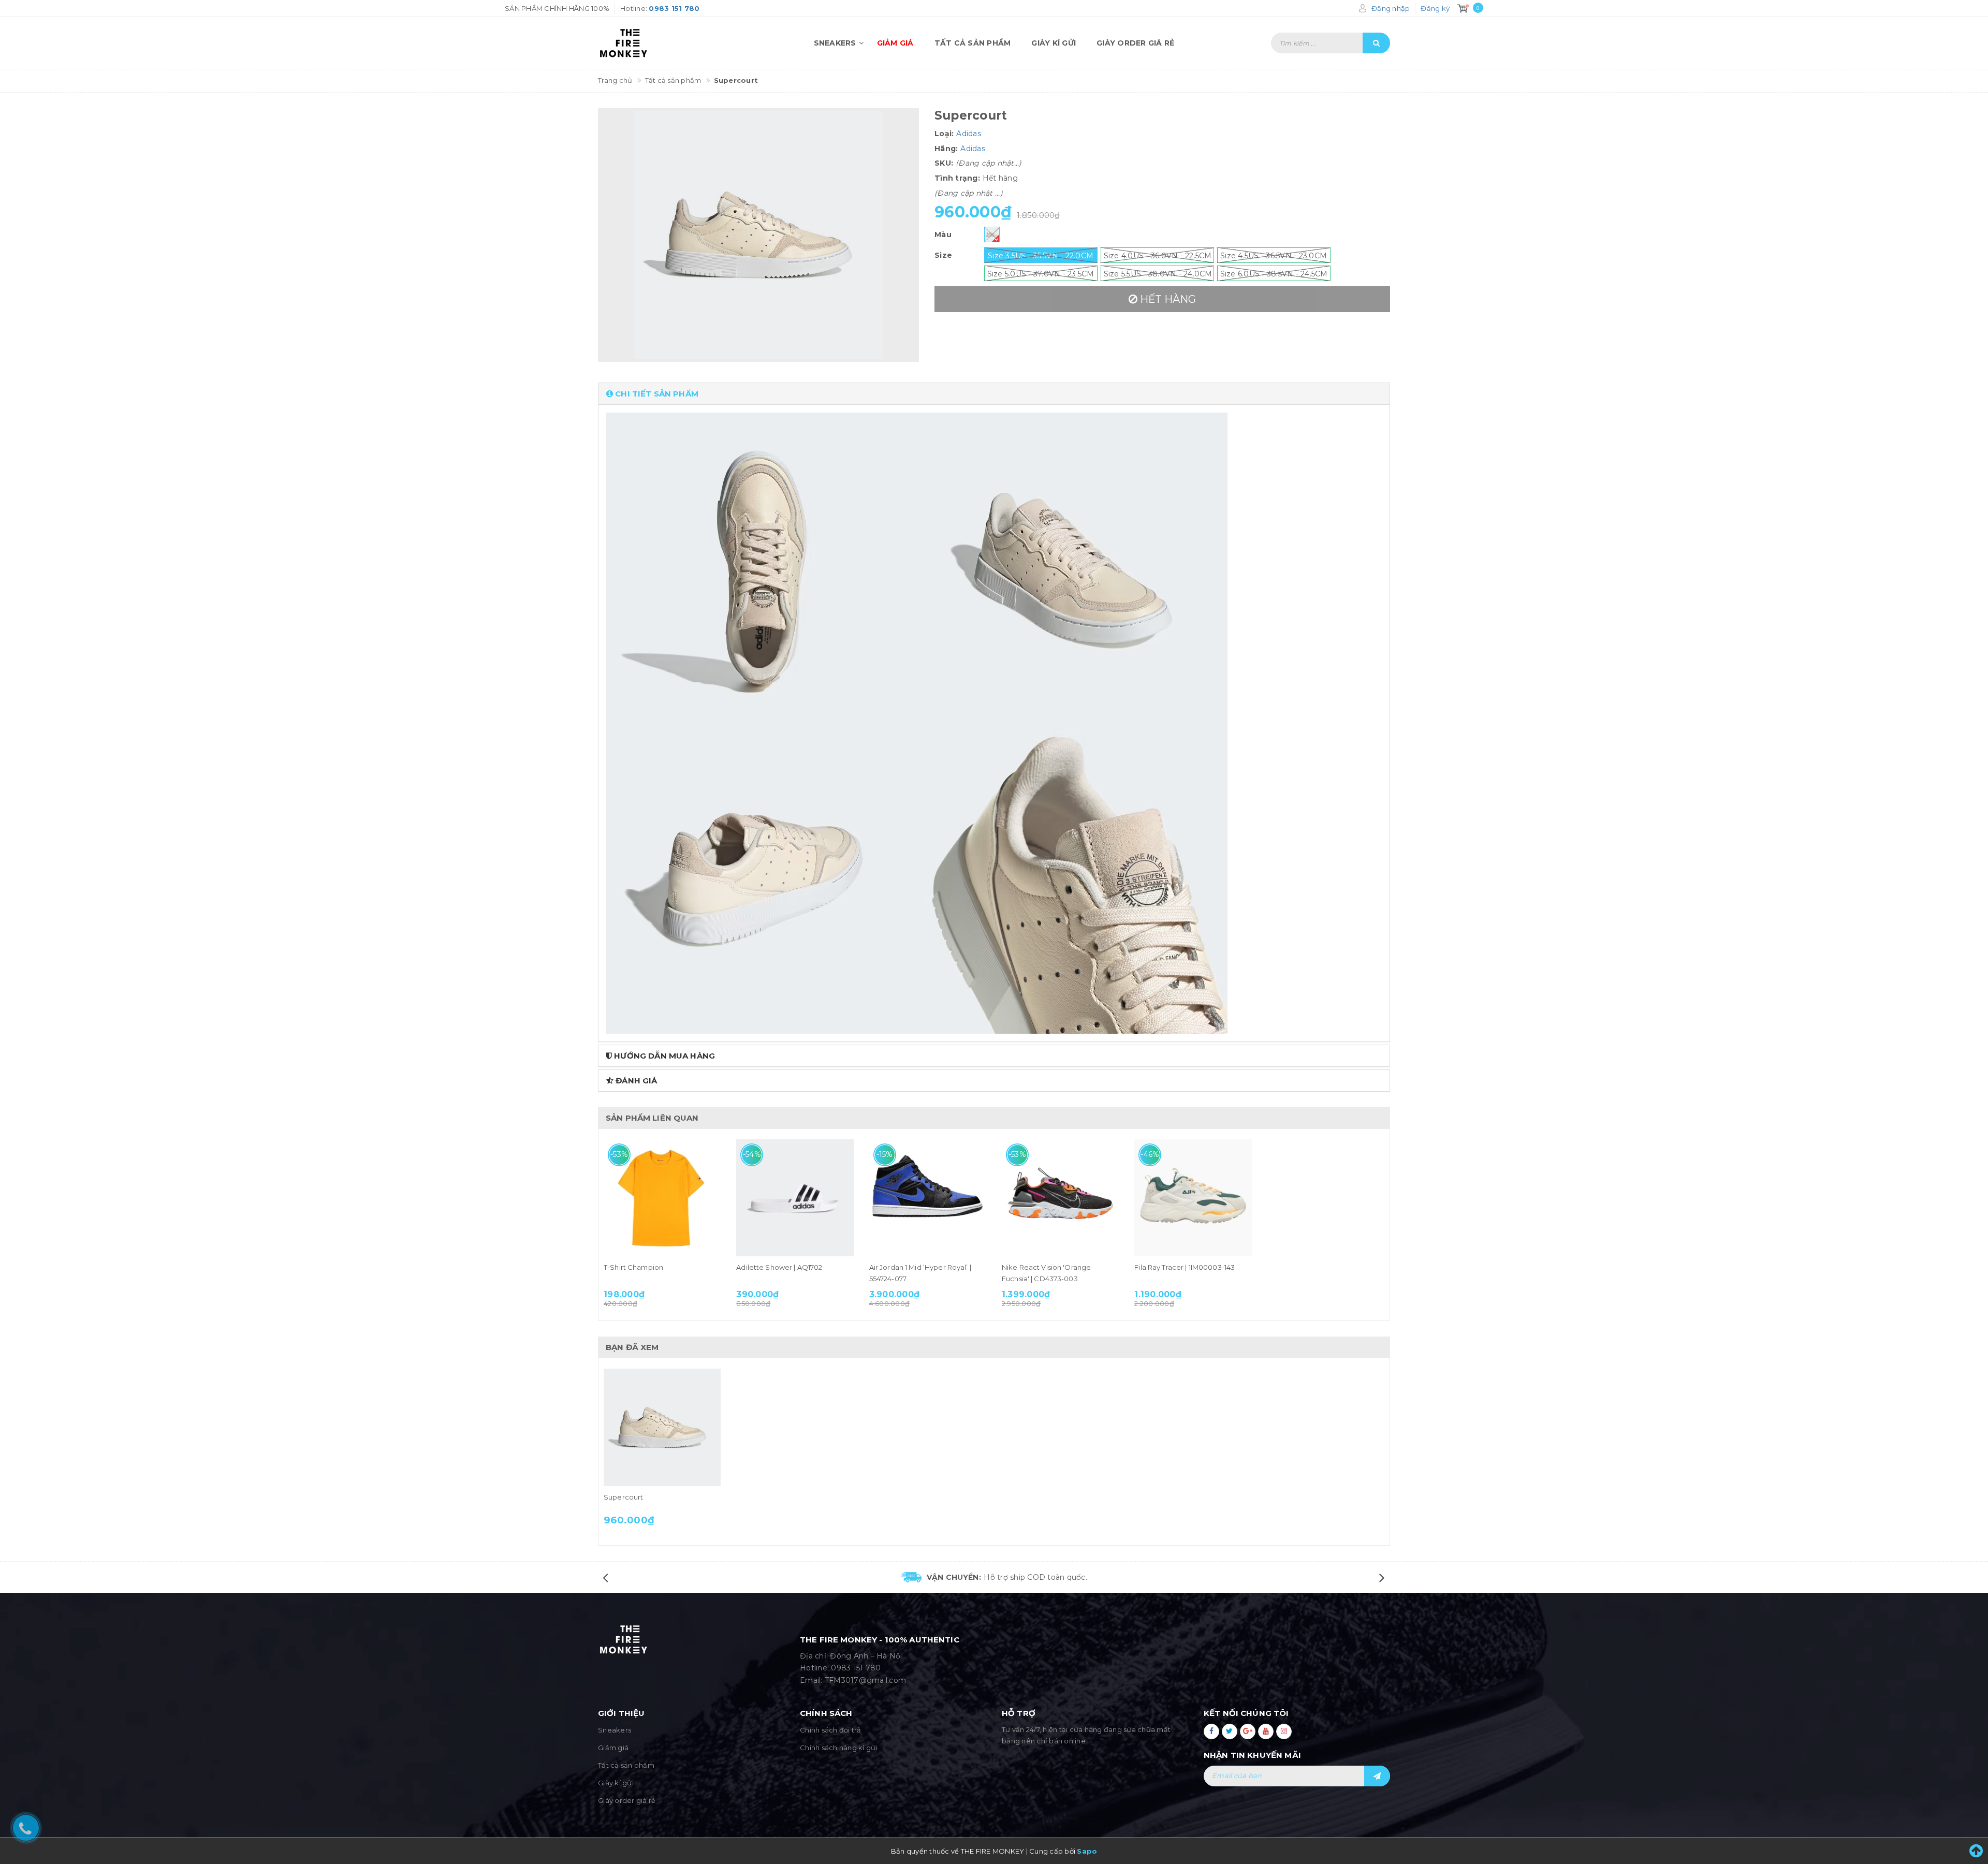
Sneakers (835, 43)
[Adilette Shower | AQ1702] (795, 1198)
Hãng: (946, 149)
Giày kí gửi (1054, 43)
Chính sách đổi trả (831, 1730)
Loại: (944, 134)
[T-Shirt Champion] (662, 1198)
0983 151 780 (856, 1668)
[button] (994, 394)
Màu (943, 234)
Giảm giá (895, 43)
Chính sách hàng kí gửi (839, 1748)
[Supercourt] (662, 1427)
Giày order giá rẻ (1135, 43)
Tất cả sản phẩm (973, 43)
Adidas (969, 134)
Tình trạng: (957, 178)
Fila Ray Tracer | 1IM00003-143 (1185, 1267)
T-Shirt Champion (633, 1267)
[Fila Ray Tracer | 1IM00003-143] (1193, 1198)
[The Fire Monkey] (657, 43)
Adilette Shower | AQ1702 (779, 1267)
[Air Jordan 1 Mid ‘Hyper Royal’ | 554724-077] (928, 1198)
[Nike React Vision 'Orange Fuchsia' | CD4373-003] (1060, 1198)
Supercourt (623, 1497)
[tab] (994, 394)
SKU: (944, 163)
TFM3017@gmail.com (865, 1680)
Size (943, 255)
